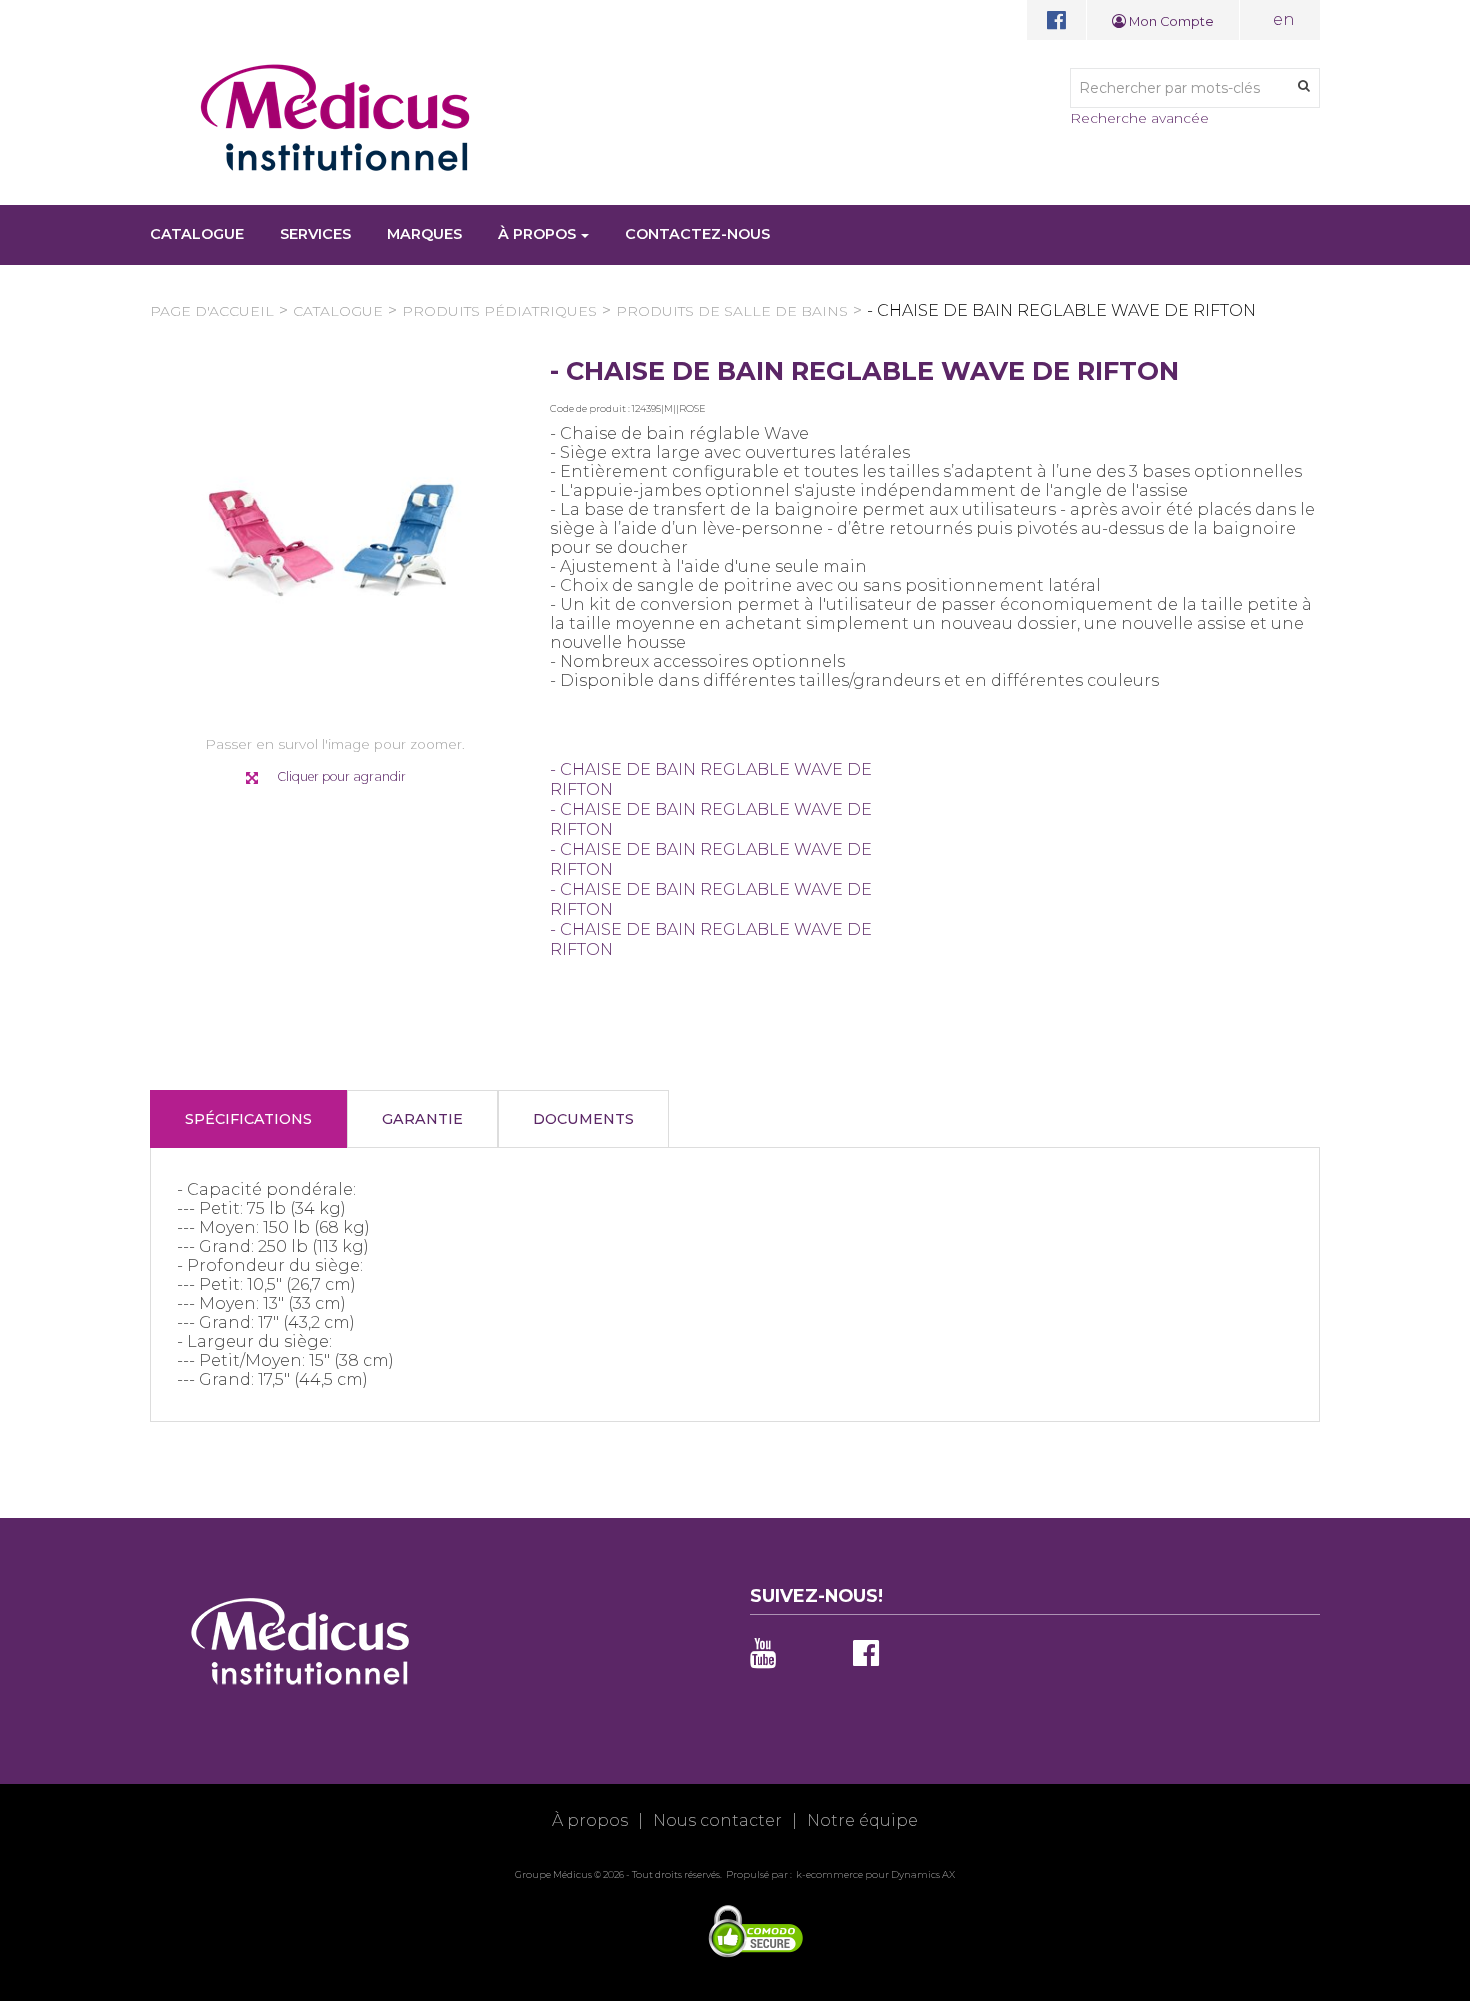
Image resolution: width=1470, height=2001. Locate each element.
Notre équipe (862, 1820)
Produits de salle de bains (732, 311)
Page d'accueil (212, 311)
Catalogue (197, 234)
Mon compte (1170, 21)
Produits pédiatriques (499, 311)
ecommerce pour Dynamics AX (880, 1874)
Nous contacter (717, 1820)
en (1284, 19)
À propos (537, 234)
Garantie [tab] (422, 1119)
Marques (424, 234)
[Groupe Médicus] (335, 117)
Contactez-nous (697, 234)
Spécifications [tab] (248, 1119)
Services (315, 234)
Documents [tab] (583, 1119)
